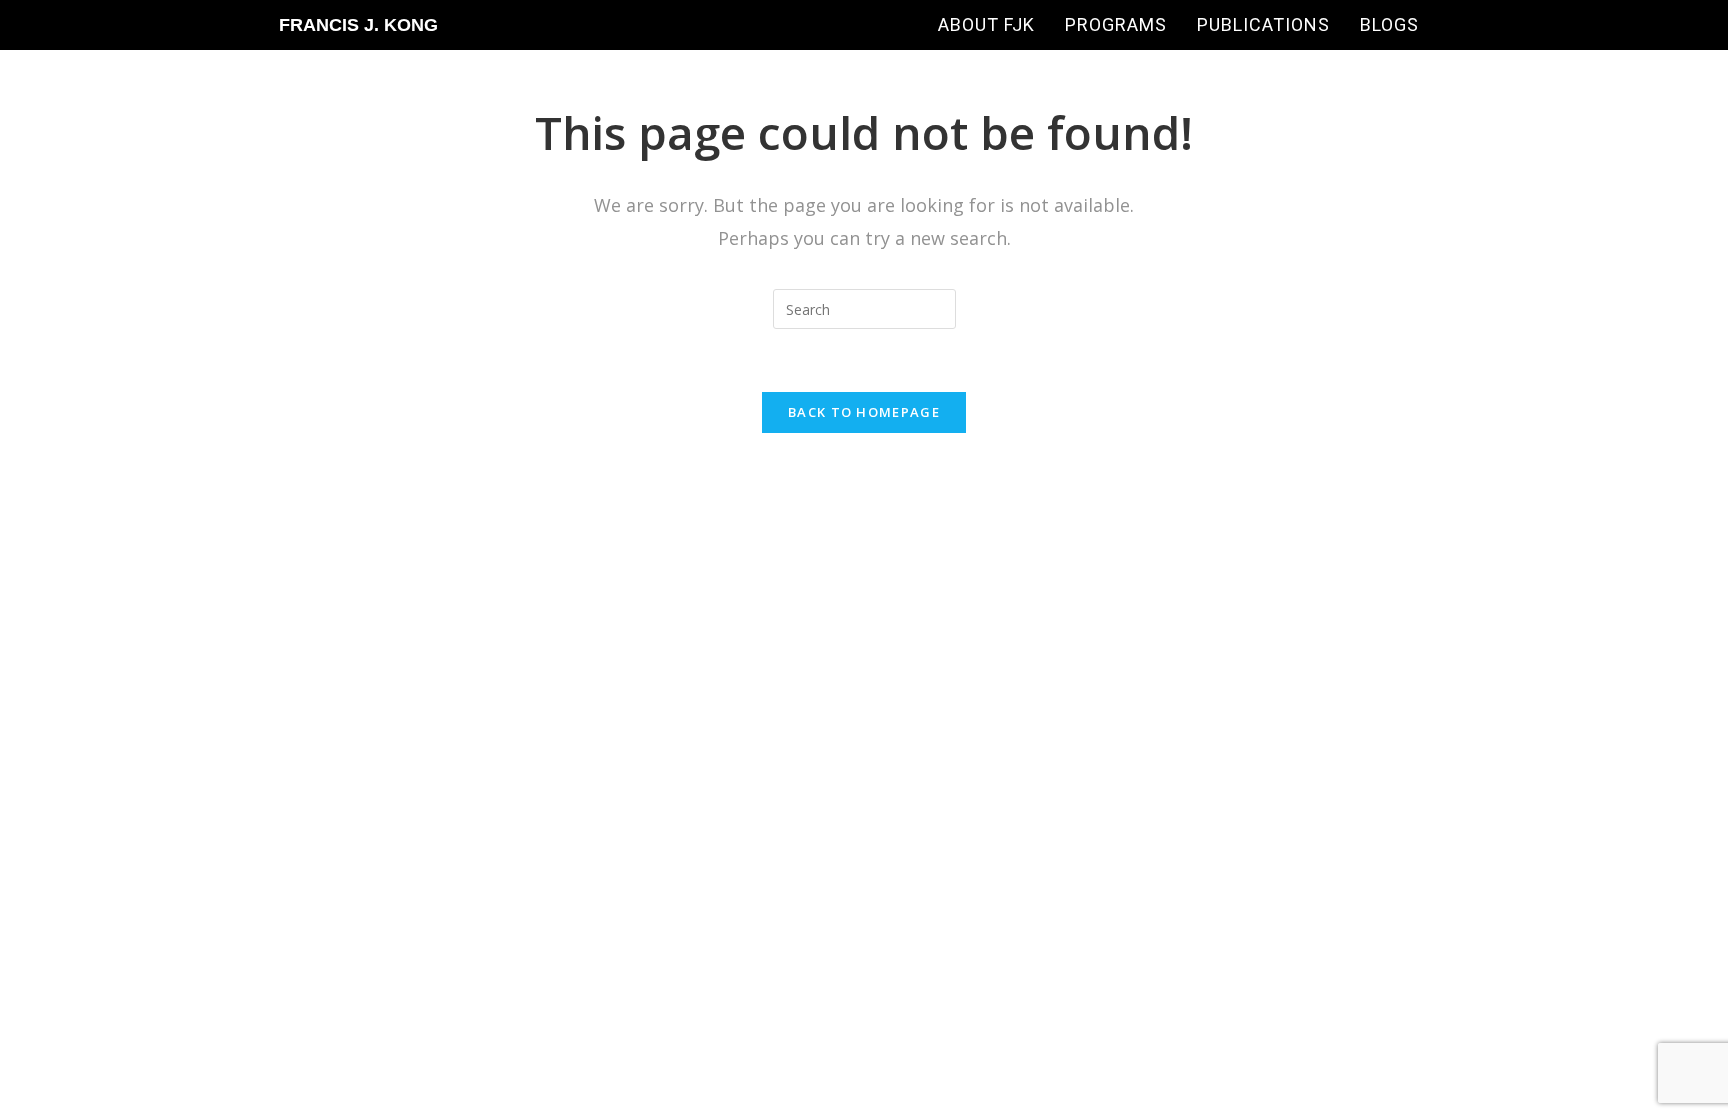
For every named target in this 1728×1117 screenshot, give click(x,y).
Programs (1116, 24)
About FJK (986, 24)
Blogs (1389, 24)
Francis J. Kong (358, 25)
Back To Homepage (864, 412)
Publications (1263, 24)
